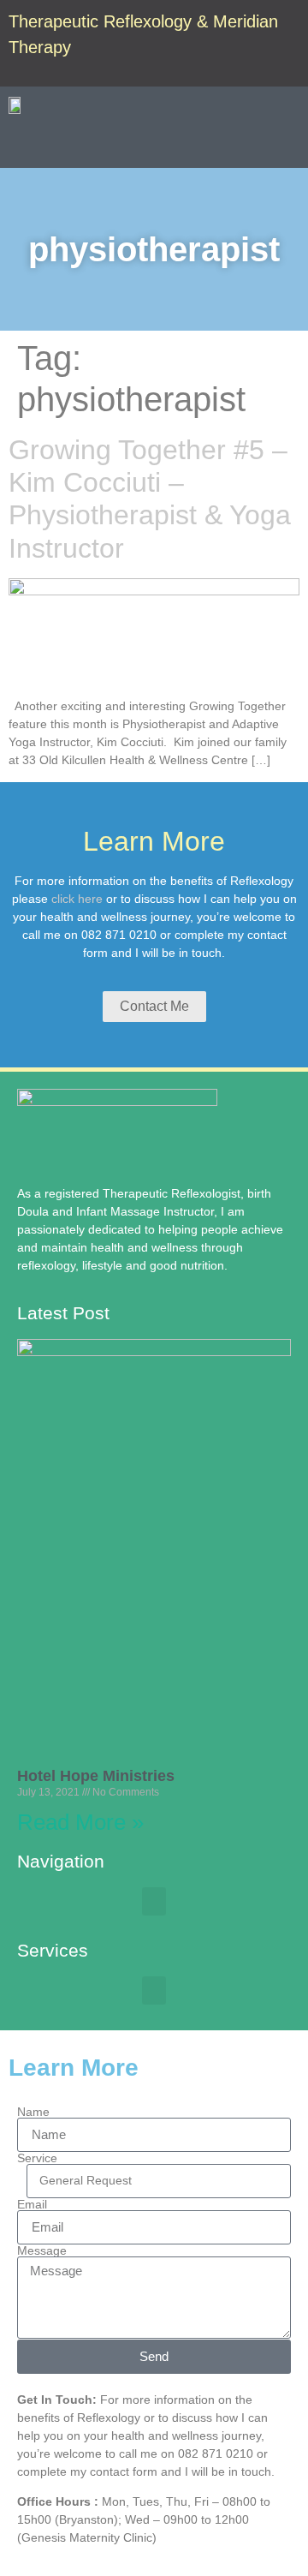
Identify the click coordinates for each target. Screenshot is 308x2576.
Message (42, 2250)
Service (37, 2158)
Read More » (80, 1822)
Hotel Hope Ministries (96, 1776)
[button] (287, 145)
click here (77, 899)
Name (33, 2112)
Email (32, 2204)
